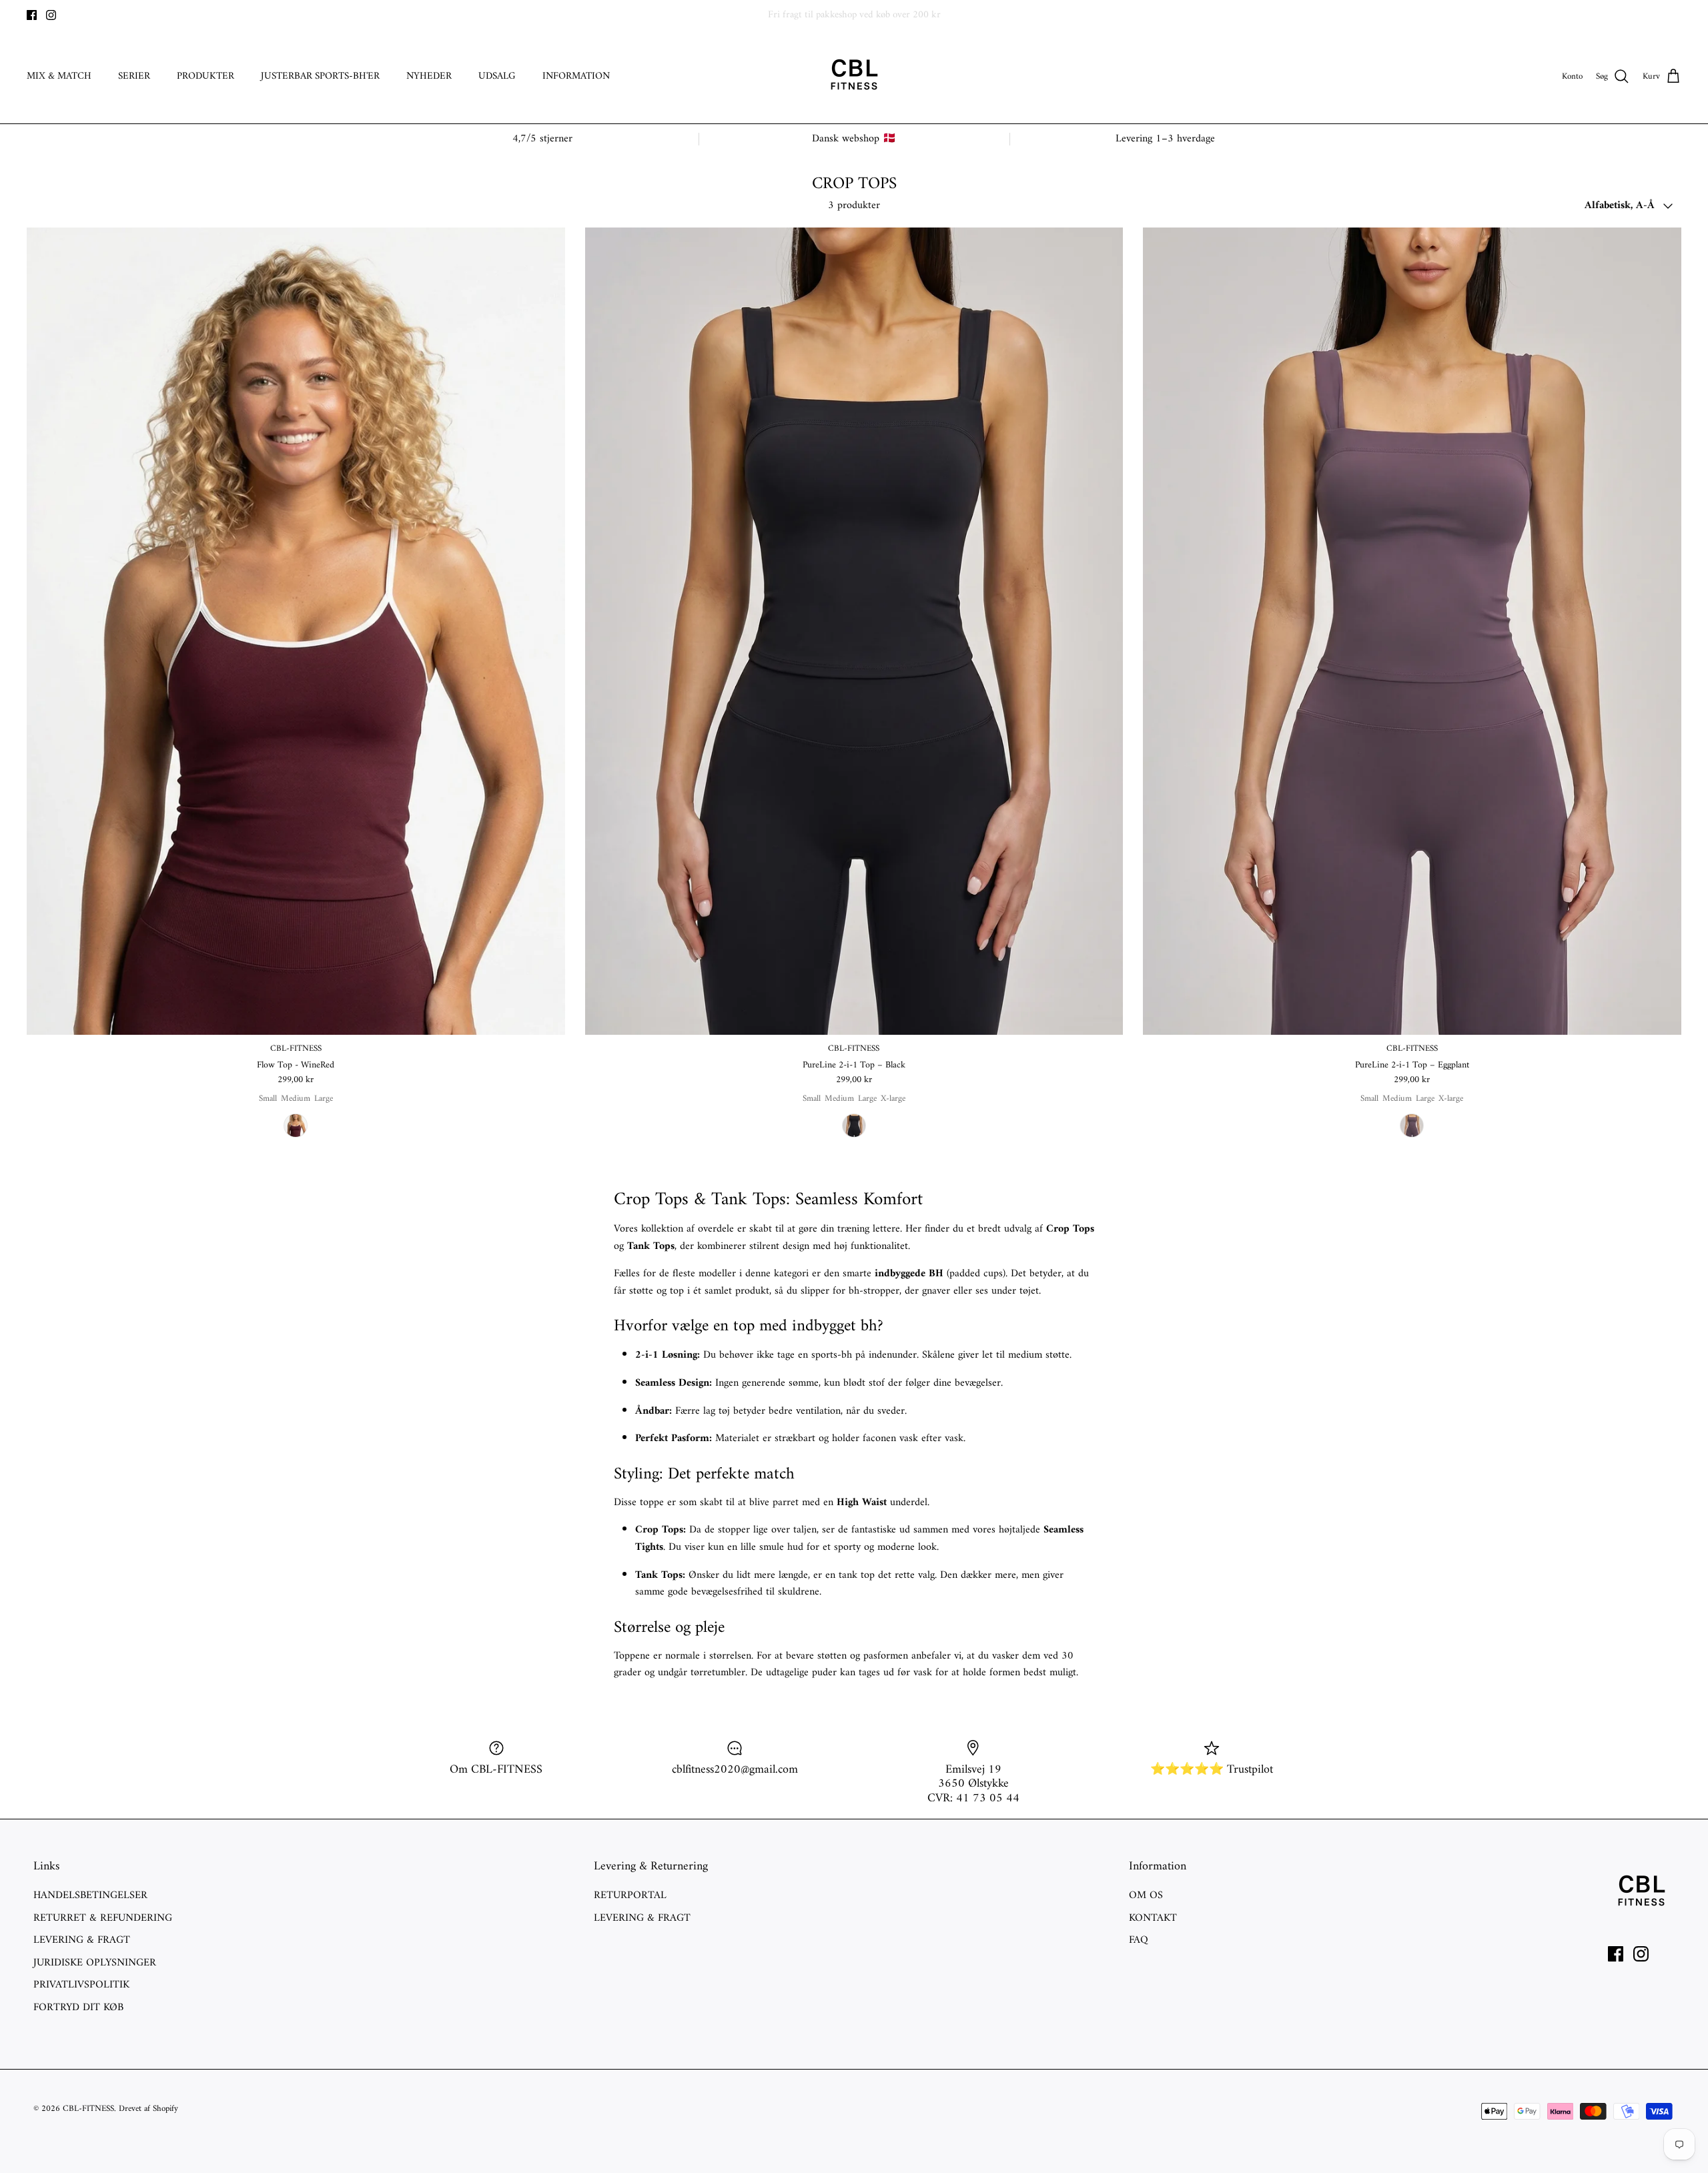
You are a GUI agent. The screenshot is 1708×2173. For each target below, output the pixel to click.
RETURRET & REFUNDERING (103, 1918)
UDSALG (497, 76)
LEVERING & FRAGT (82, 1940)
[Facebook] (32, 15)
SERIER (134, 76)
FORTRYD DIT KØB (78, 2008)
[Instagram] (51, 15)
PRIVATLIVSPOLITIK (81, 1985)
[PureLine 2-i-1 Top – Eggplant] (1412, 631)
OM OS (1146, 1895)
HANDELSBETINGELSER (90, 1895)
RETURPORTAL (630, 1895)
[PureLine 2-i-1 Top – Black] (854, 631)
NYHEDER (429, 76)
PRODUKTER (205, 76)
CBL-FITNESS (88, 2109)
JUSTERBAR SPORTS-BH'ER (320, 76)
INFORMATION (576, 76)
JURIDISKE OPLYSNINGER (95, 1963)
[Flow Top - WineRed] (296, 631)
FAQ (1139, 1940)
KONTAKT (1153, 1918)
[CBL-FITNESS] (854, 77)
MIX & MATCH (59, 76)
